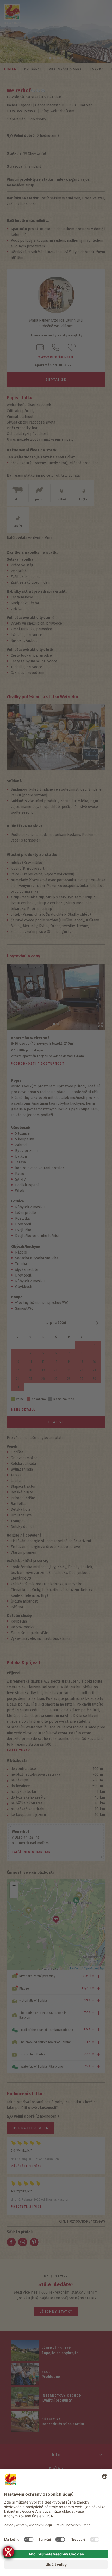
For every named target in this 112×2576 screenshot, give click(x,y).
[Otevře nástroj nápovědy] (8, 2552)
